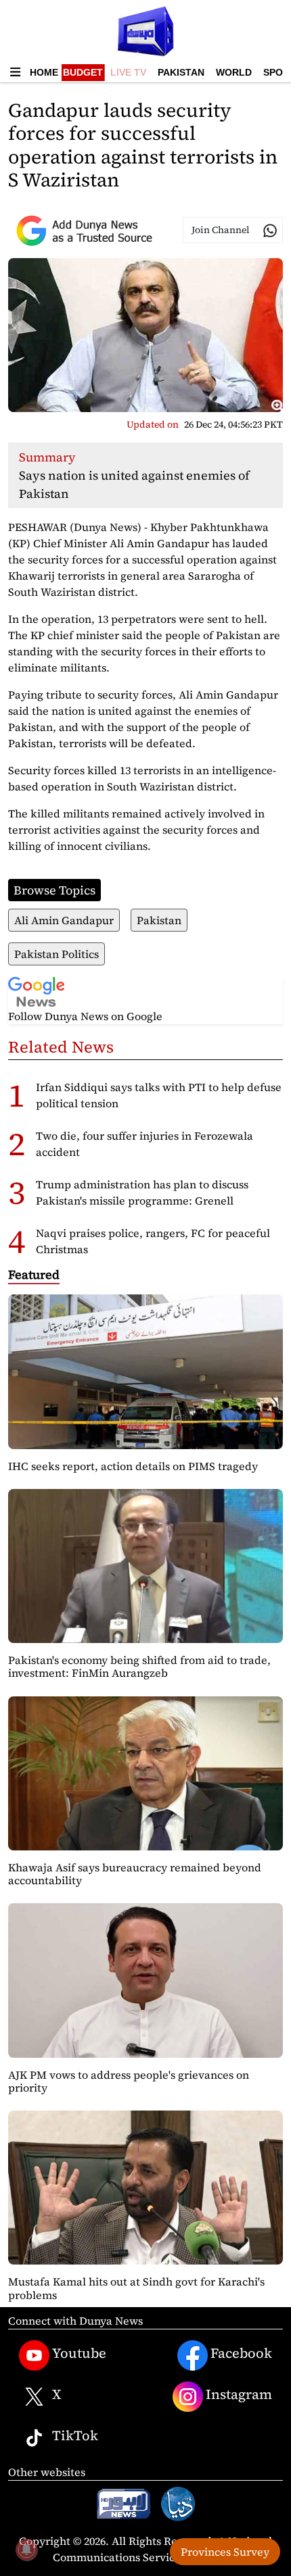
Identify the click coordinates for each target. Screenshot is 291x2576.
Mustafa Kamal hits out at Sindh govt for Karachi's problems (136, 2288)
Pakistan (181, 72)
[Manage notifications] (26, 2550)
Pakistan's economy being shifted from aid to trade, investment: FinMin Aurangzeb (139, 1666)
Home (44, 72)
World (234, 72)
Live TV (128, 72)
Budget (83, 72)
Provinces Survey (225, 2552)
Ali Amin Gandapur (64, 920)
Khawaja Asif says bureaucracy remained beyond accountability (135, 1874)
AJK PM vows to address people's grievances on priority (129, 2081)
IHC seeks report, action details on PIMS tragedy (133, 1466)
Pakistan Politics (57, 954)
